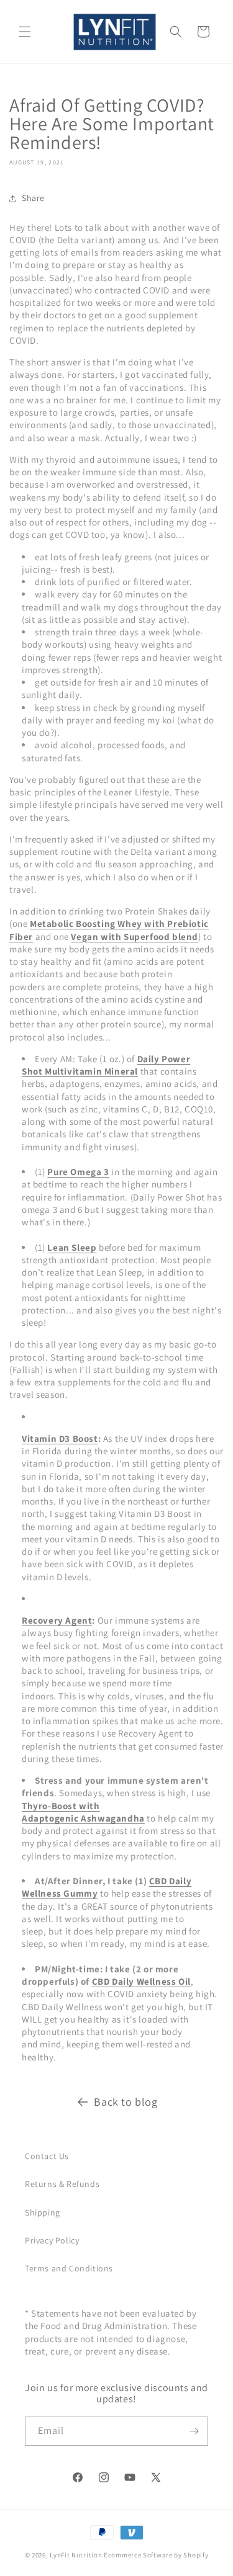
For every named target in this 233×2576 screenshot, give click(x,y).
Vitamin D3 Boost (60, 1438)
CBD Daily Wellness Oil (141, 1981)
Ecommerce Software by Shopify (156, 2555)
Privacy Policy (52, 2240)
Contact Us (47, 2156)
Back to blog (126, 2102)
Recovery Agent (57, 1620)
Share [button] (33, 198)
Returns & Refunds (62, 2184)
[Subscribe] (194, 2431)
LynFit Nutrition (76, 2555)
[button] (25, 32)
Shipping (43, 2212)
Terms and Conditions (69, 2268)
